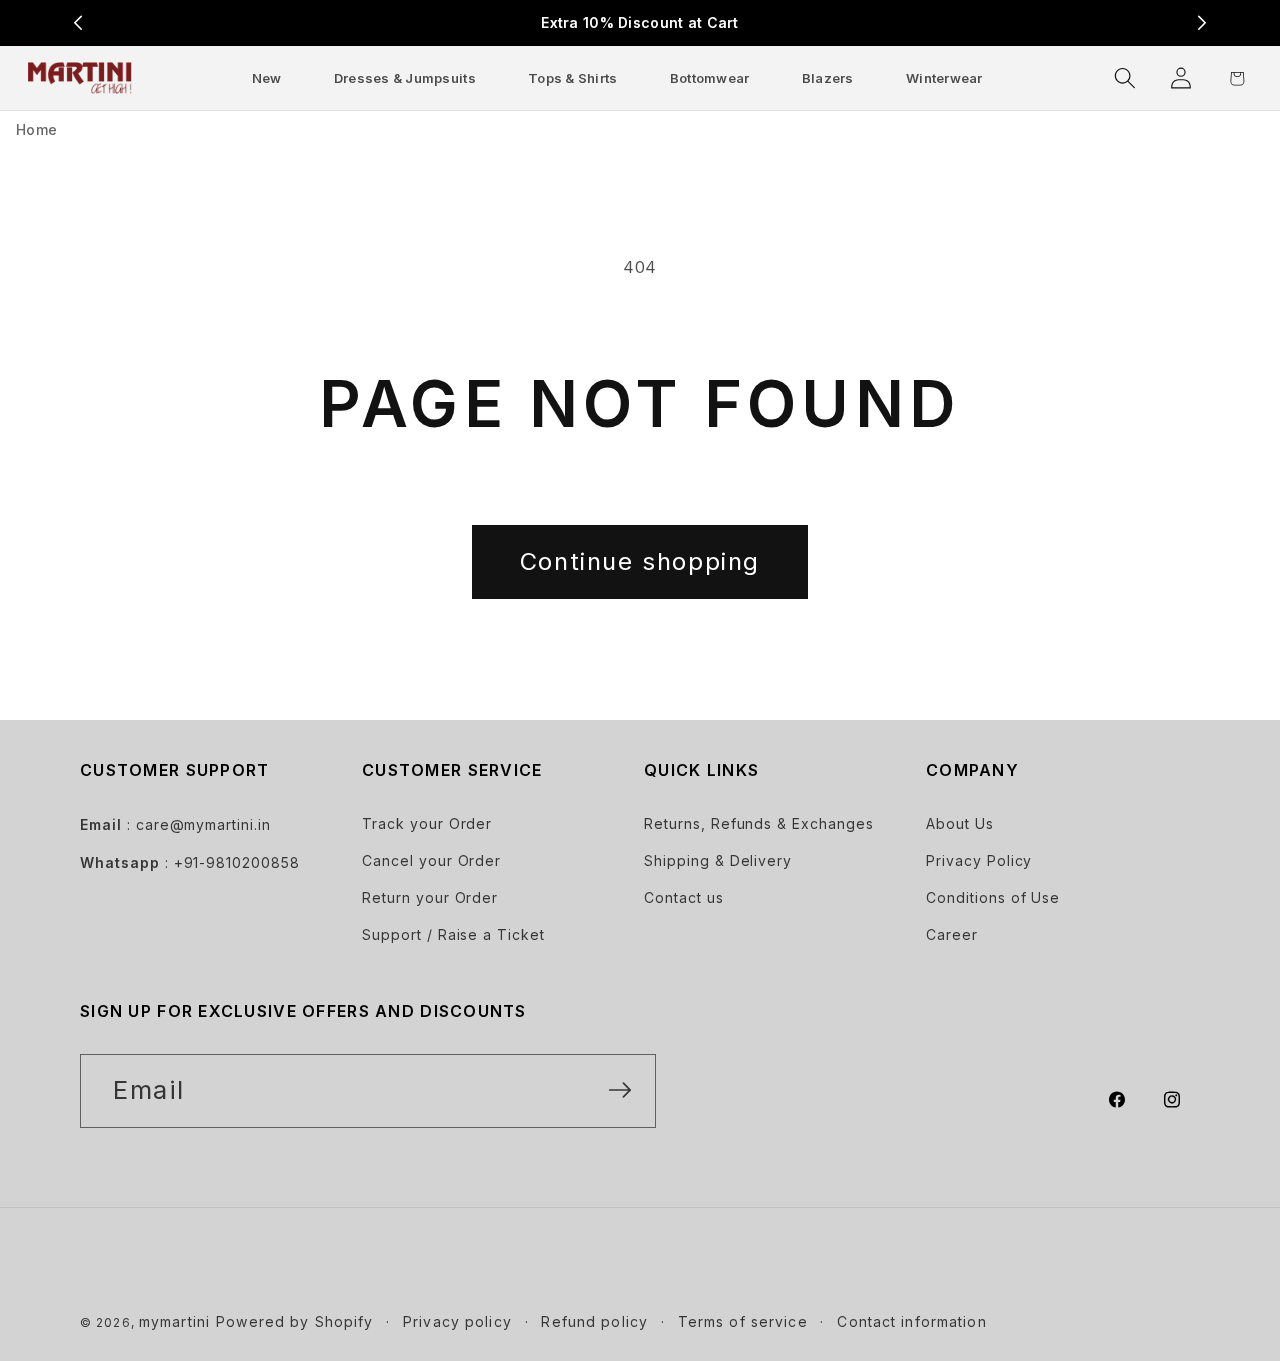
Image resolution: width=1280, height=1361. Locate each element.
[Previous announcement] (78, 23)
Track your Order (427, 823)
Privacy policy (457, 1321)
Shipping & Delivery (718, 860)
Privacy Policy (979, 860)
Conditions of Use (993, 897)
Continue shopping (640, 561)
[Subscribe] (620, 1090)
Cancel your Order (431, 860)
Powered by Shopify (294, 1321)
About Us (960, 823)
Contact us (684, 897)
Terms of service (743, 1321)
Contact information (911, 1321)
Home (36, 129)
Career (952, 934)
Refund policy (594, 1321)
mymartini (174, 1321)
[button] (405, 77)
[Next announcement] (1202, 23)
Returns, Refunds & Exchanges (759, 823)
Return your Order (430, 897)
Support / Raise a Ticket (453, 934)
